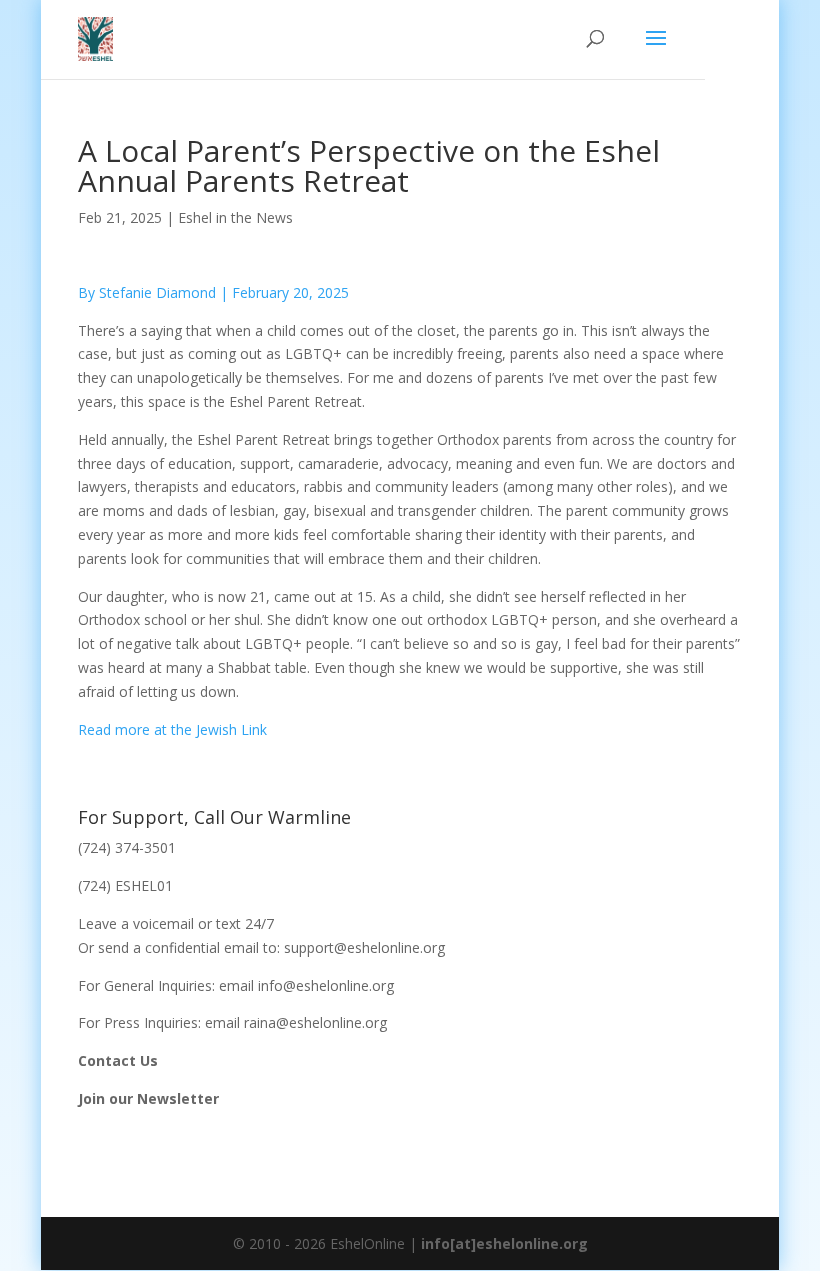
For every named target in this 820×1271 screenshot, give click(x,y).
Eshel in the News (235, 217)
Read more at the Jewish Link (172, 729)
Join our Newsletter (148, 1098)
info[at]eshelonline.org (504, 1243)
